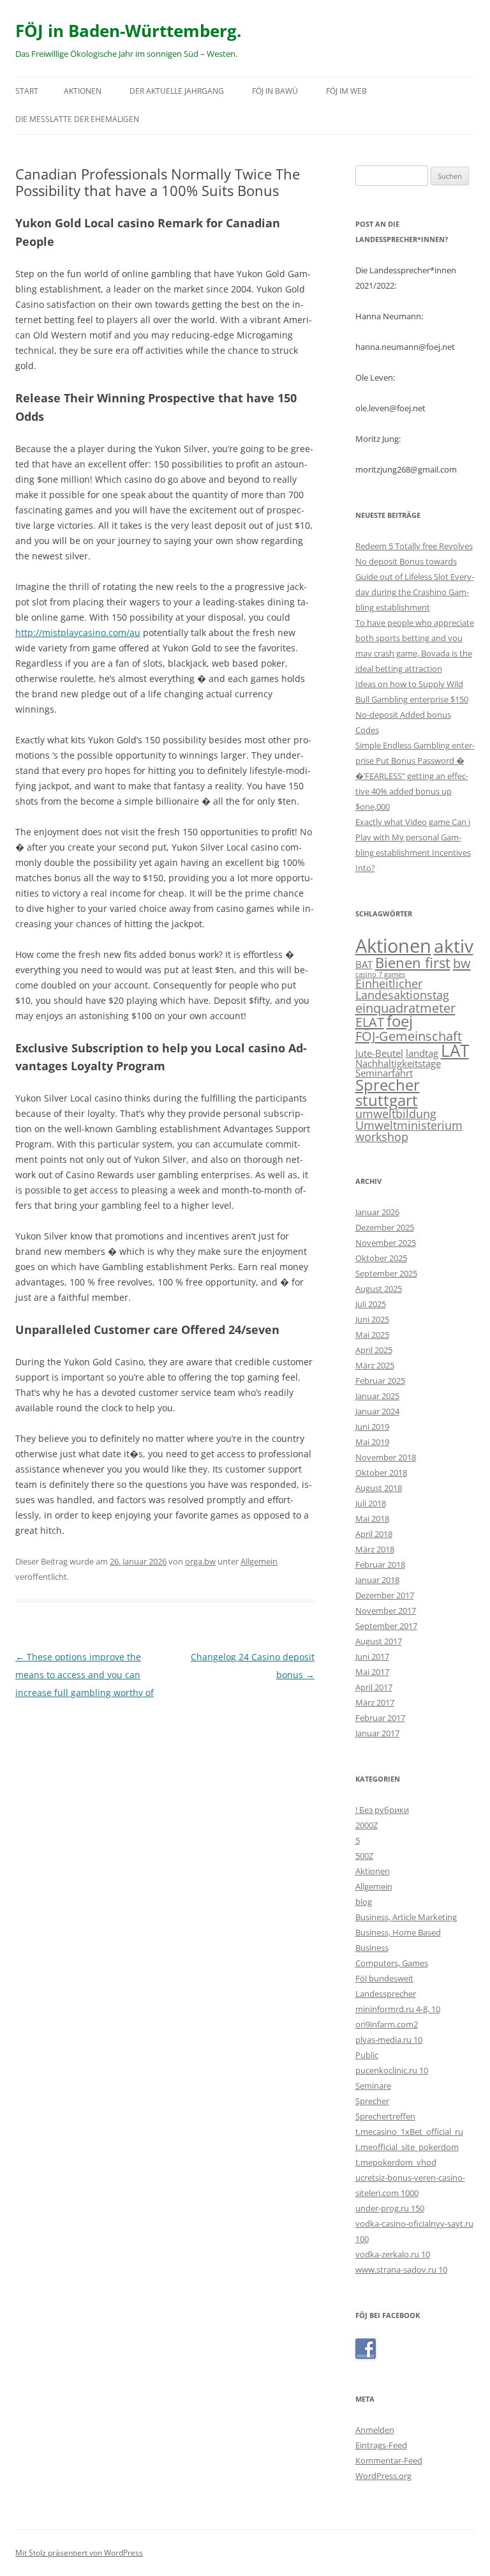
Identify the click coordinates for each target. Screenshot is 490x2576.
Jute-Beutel (379, 1053)
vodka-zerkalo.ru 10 (393, 2254)
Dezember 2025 (385, 1227)
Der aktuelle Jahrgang (177, 91)
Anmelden (375, 2430)
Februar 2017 (380, 1718)
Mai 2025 (372, 1335)
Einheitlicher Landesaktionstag (402, 989)
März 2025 (375, 1365)
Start (27, 91)
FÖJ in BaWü (275, 91)
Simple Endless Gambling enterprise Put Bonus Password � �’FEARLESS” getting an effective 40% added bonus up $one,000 (415, 776)
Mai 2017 (372, 1672)
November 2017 (386, 1610)
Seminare (373, 2086)
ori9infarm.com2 (387, 2024)
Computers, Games (392, 1963)
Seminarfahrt (384, 1073)
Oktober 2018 (381, 1473)
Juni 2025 (372, 1319)
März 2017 (375, 1702)
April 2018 (374, 1534)
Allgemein (259, 1561)
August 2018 (379, 1488)
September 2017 (386, 1626)
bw (462, 963)
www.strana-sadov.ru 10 (401, 2269)
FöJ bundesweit (384, 1978)
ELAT (370, 1022)
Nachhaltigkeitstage (398, 1063)
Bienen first (413, 962)
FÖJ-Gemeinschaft (409, 1036)
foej (400, 1021)
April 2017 (374, 1687)
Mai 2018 (372, 1519)
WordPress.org (383, 2476)
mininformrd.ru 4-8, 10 (398, 2009)
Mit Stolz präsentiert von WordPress (79, 2553)
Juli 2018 (371, 1503)
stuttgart (387, 1100)
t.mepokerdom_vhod (396, 2162)
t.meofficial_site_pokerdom (407, 2147)
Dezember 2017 (385, 1595)
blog (364, 1902)
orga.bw (200, 1561)
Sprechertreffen (385, 2116)
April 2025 (374, 1350)
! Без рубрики (382, 1810)
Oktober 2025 (381, 1258)
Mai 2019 (372, 1442)
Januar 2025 (377, 1396)
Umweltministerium (409, 1125)
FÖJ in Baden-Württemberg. (128, 31)
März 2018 (375, 1549)
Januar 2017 (377, 1733)
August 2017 (379, 1641)
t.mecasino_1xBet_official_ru (409, 2132)
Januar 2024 (377, 1411)
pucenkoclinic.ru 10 (392, 2070)
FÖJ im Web (346, 91)
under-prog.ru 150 (390, 2208)
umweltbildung (396, 1114)
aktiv (454, 946)
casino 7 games (380, 974)
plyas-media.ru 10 (389, 2040)
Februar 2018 (380, 1565)
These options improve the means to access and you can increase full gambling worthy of (85, 1675)
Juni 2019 (372, 1427)
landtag (422, 1053)
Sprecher (388, 1085)
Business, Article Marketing (406, 1917)
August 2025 (379, 1289)
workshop (382, 1137)
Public (367, 2055)
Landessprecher (386, 1994)
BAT (364, 964)
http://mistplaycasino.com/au (78, 633)
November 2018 (386, 1457)
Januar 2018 (377, 1580)
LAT (455, 1050)
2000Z (367, 1825)
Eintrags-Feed (381, 2445)
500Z (364, 1856)
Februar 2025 (380, 1381)
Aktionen (83, 91)
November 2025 (386, 1243)
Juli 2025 (371, 1304)
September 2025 (386, 1273)
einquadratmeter (405, 1008)
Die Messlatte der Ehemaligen (77, 119)
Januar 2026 (377, 1212)
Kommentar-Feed (389, 2460)
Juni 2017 (372, 1656)
